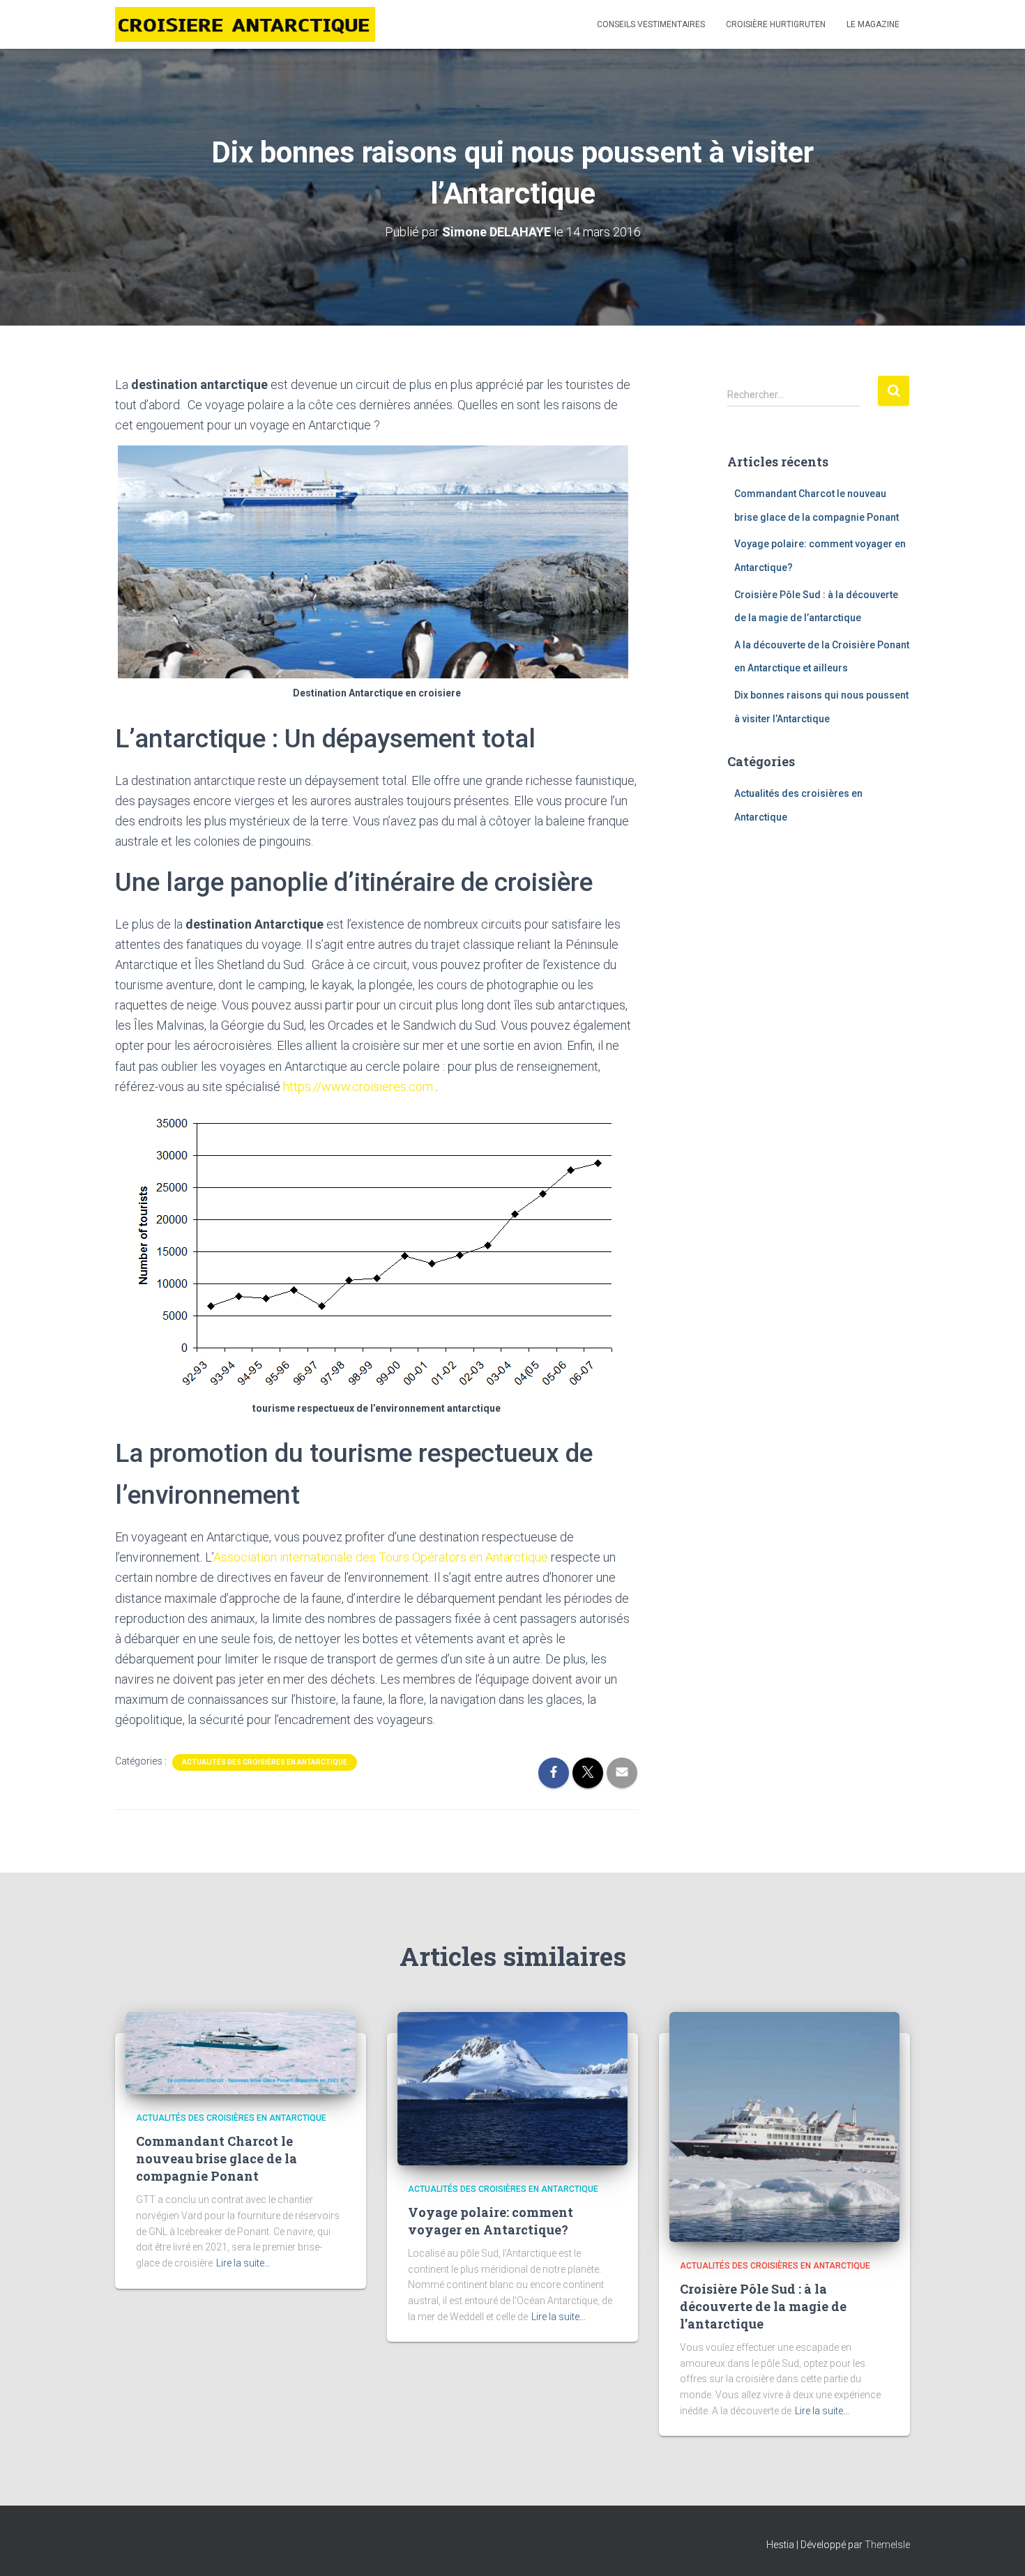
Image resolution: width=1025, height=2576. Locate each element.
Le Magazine (873, 24)
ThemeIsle (887, 2545)
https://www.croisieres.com (358, 1087)
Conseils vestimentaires (651, 24)
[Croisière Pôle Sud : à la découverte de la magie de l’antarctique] (784, 2126)
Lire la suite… (243, 2263)
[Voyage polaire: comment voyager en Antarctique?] (512, 2088)
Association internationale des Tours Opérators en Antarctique (381, 1557)
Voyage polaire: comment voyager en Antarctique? (491, 2221)
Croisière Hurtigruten (776, 24)
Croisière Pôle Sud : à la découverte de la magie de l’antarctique (763, 2306)
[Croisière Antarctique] (245, 24)
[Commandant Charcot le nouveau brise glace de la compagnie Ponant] (241, 2052)
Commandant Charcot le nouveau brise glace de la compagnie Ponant (217, 2158)
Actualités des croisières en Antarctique (265, 1762)
